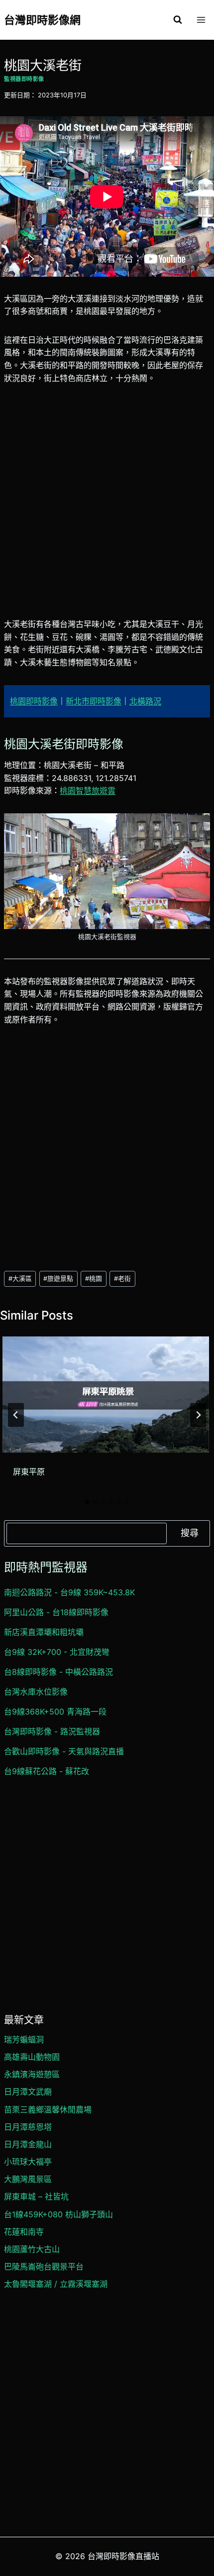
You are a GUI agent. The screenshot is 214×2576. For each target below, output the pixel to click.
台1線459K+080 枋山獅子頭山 (58, 2214)
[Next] (198, 1415)
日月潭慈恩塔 (28, 2127)
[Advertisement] (107, 507)
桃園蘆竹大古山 (32, 2249)
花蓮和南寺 (24, 2232)
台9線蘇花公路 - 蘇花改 (47, 1771)
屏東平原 (29, 1472)
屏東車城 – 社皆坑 (36, 2196)
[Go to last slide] (16, 1415)
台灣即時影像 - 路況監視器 (52, 1731)
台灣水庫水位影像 (36, 1692)
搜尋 (190, 1533)
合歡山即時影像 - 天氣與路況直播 (64, 1751)
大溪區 (20, 1279)
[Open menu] (201, 20)
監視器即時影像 (24, 79)
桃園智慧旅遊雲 (88, 790)
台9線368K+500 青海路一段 (55, 1712)
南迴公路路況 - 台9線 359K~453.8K (69, 1592)
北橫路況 (145, 701)
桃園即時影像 (34, 701)
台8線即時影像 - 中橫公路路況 (58, 1672)
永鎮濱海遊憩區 (32, 2074)
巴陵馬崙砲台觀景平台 (44, 2266)
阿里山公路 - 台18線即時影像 (56, 1612)
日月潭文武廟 (28, 2092)
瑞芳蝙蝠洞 (24, 2039)
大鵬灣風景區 (28, 2179)
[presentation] (106, 1394)
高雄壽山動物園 (32, 2057)
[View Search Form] (178, 20)
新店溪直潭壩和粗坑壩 (44, 1632)
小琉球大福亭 (28, 2162)
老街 (122, 1279)
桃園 (94, 1279)
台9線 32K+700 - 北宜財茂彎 (57, 1652)
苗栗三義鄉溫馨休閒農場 (48, 2109)
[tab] (87, 1502)
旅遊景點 (58, 1279)
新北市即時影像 (94, 701)
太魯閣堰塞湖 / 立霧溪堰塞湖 (56, 2284)
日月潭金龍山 (28, 2144)
